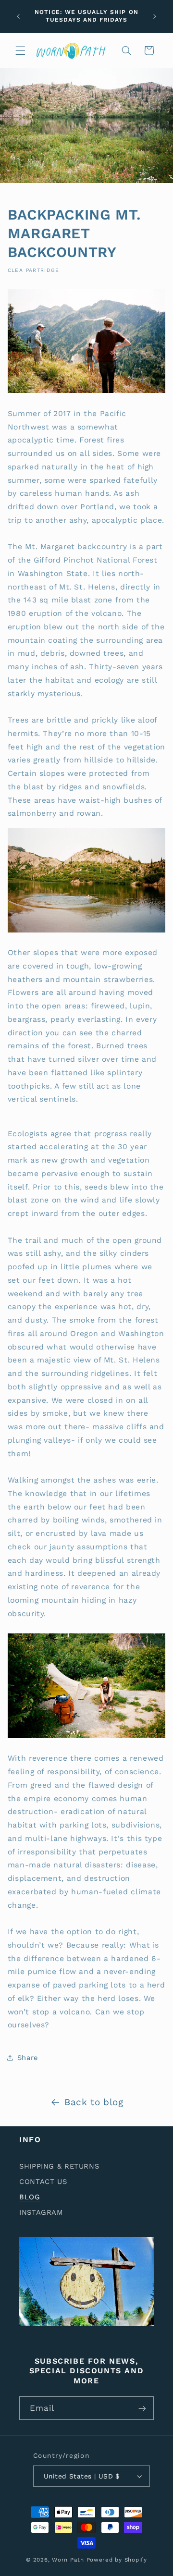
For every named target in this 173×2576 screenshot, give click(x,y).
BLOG (30, 2197)
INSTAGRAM (41, 2212)
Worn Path (68, 2560)
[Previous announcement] (18, 16)
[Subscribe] (142, 2408)
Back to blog (94, 2102)
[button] (20, 50)
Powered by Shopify (117, 2560)
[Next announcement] (155, 16)
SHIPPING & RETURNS (59, 2166)
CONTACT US (43, 2182)
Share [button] (28, 2058)
